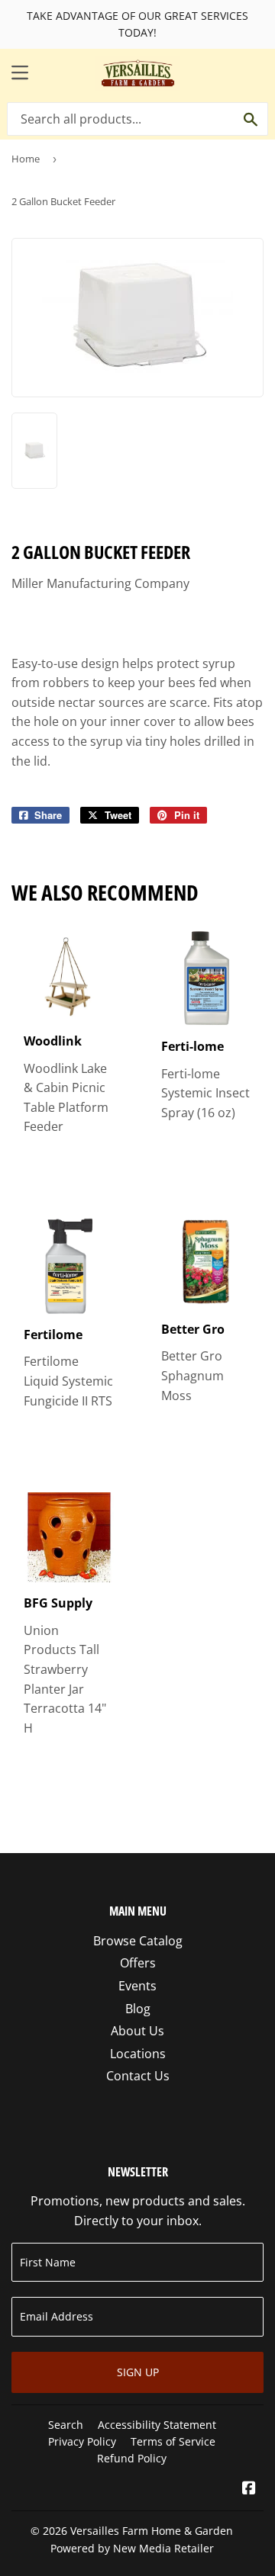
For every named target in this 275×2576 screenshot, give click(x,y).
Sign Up (138, 2372)
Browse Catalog (138, 1941)
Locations (138, 2054)
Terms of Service (173, 2441)
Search (66, 2425)
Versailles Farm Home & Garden (152, 2531)
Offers (138, 1963)
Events (137, 1986)
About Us (137, 2031)
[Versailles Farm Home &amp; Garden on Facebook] (249, 2489)
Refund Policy (132, 2458)
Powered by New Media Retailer (132, 2548)
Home (26, 159)
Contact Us (138, 2076)
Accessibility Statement (157, 2425)
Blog (138, 2009)
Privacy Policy (82, 2441)
